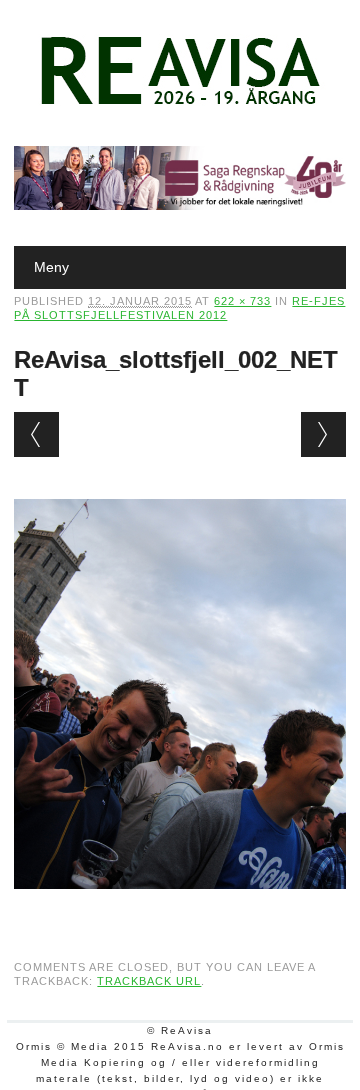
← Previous (36, 434)
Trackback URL (149, 981)
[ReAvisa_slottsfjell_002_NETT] (179, 908)
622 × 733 (242, 301)
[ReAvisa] (180, 105)
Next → (323, 434)
